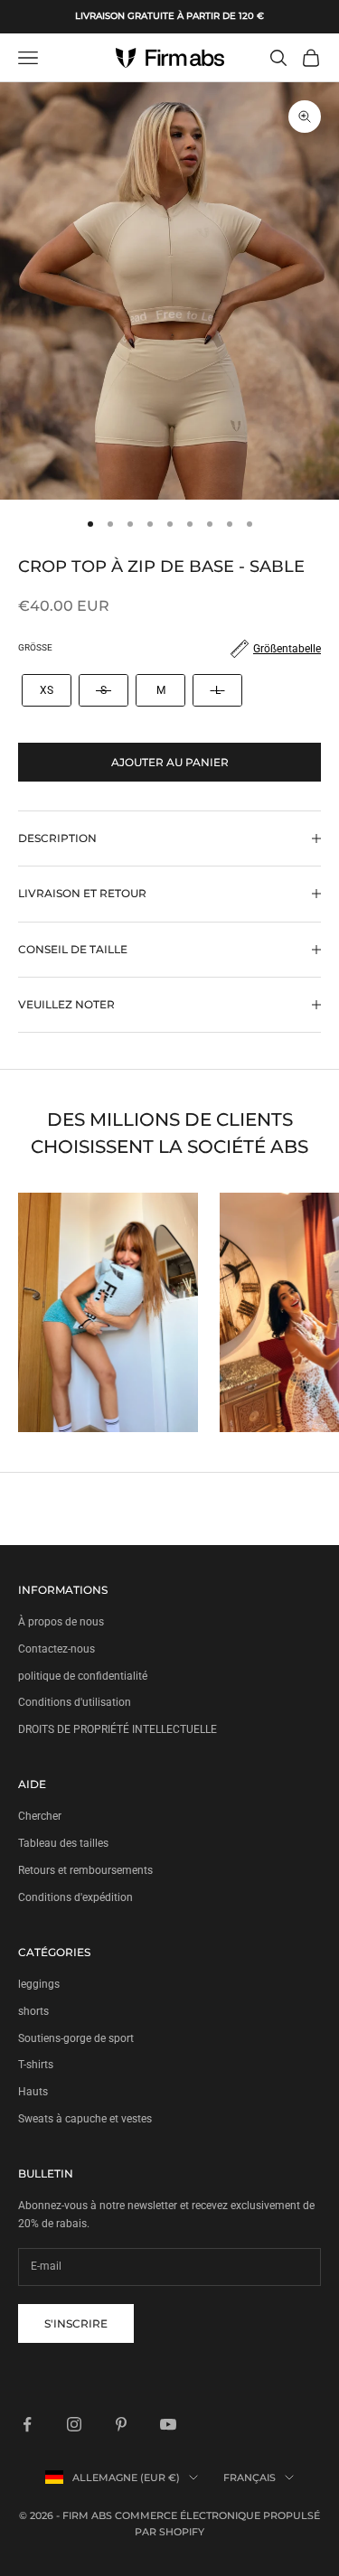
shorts (33, 2011)
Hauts (33, 2092)
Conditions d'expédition (75, 1897)
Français (250, 2478)
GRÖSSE (35, 647)
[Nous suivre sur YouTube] (168, 2424)
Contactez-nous (56, 1649)
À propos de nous (61, 1622)
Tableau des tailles (63, 1843)
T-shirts (36, 2065)
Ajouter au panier (170, 762)
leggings (39, 1984)
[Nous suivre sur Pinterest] (121, 2424)
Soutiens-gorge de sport (76, 2038)
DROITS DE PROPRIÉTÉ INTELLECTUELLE (118, 1729)
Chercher (40, 1816)
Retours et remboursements (85, 1870)
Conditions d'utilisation (75, 1702)
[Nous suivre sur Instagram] (74, 2424)
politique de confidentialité (83, 1676)
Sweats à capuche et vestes (85, 2119)
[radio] (45, 690)
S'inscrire (76, 2323)
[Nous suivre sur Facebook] (27, 2424)
